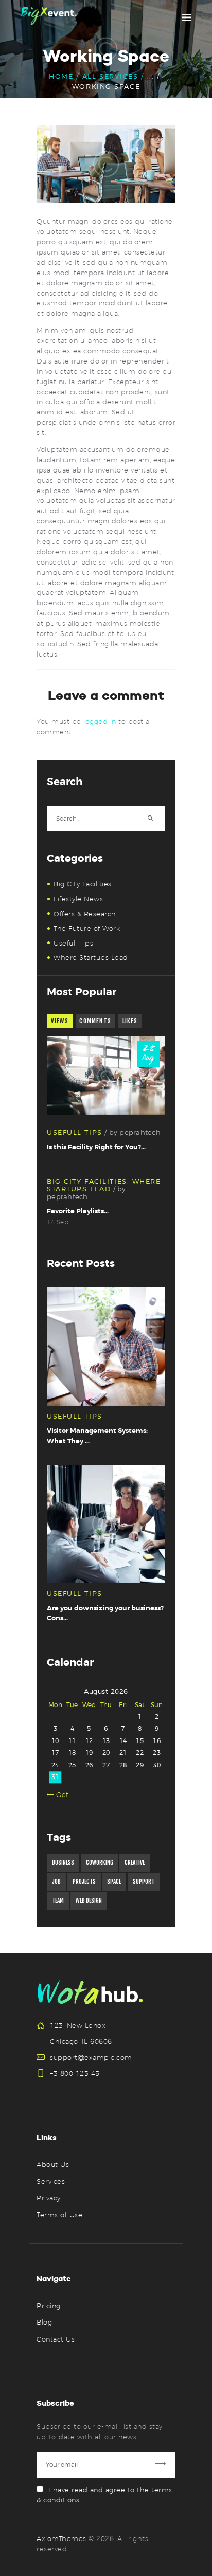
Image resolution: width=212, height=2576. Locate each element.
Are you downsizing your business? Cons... (105, 1613)
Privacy (49, 2198)
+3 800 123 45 (75, 2073)
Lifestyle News (78, 899)
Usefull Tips (73, 943)
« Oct (60, 1794)
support (144, 1882)
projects (84, 1882)
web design (89, 1901)
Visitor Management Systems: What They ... (97, 1436)
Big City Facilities (83, 884)
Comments (95, 1021)
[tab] (60, 1021)
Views (60, 1021)
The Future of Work (87, 928)
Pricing (49, 2306)
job (56, 1882)
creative (135, 1863)
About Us (53, 2164)
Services (51, 2181)
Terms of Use (59, 2215)
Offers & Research (85, 914)
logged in (100, 721)
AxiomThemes (61, 2538)
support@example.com (91, 2057)
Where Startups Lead (91, 957)
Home (61, 76)
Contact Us (56, 2339)
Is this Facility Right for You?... (96, 1147)
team (58, 1901)
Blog (44, 2322)
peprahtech (140, 1132)
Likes (130, 1021)
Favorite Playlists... (78, 1211)
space (114, 1882)
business (63, 1863)
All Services (110, 76)
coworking (100, 1863)
